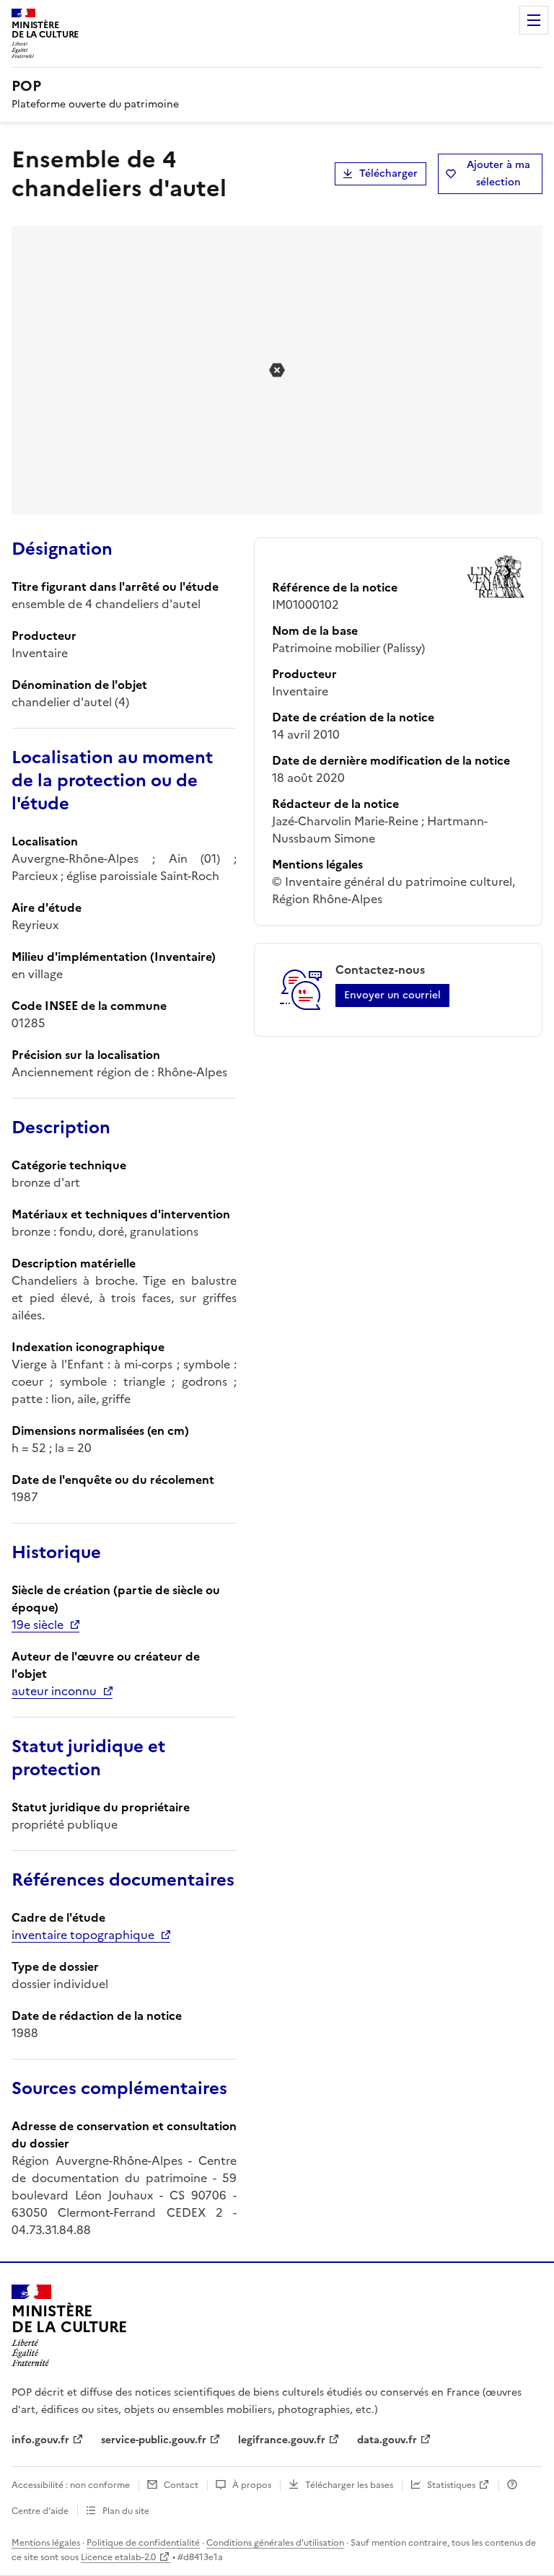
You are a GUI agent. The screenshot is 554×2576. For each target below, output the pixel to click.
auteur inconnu (54, 1691)
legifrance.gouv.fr (282, 2440)
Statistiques (451, 2485)
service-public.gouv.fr (154, 2440)
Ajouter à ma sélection (498, 173)
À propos (252, 2485)
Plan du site (126, 2511)
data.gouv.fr (387, 2440)
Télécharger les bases (349, 2485)
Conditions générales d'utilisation (275, 2543)
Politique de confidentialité (143, 2543)
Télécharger (388, 173)
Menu (534, 20)
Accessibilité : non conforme (71, 2485)
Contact (181, 2485)
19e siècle (38, 1625)
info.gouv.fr (40, 2440)
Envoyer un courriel (392, 995)
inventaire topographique (83, 1935)
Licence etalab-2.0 (118, 2557)
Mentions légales (46, 2543)
